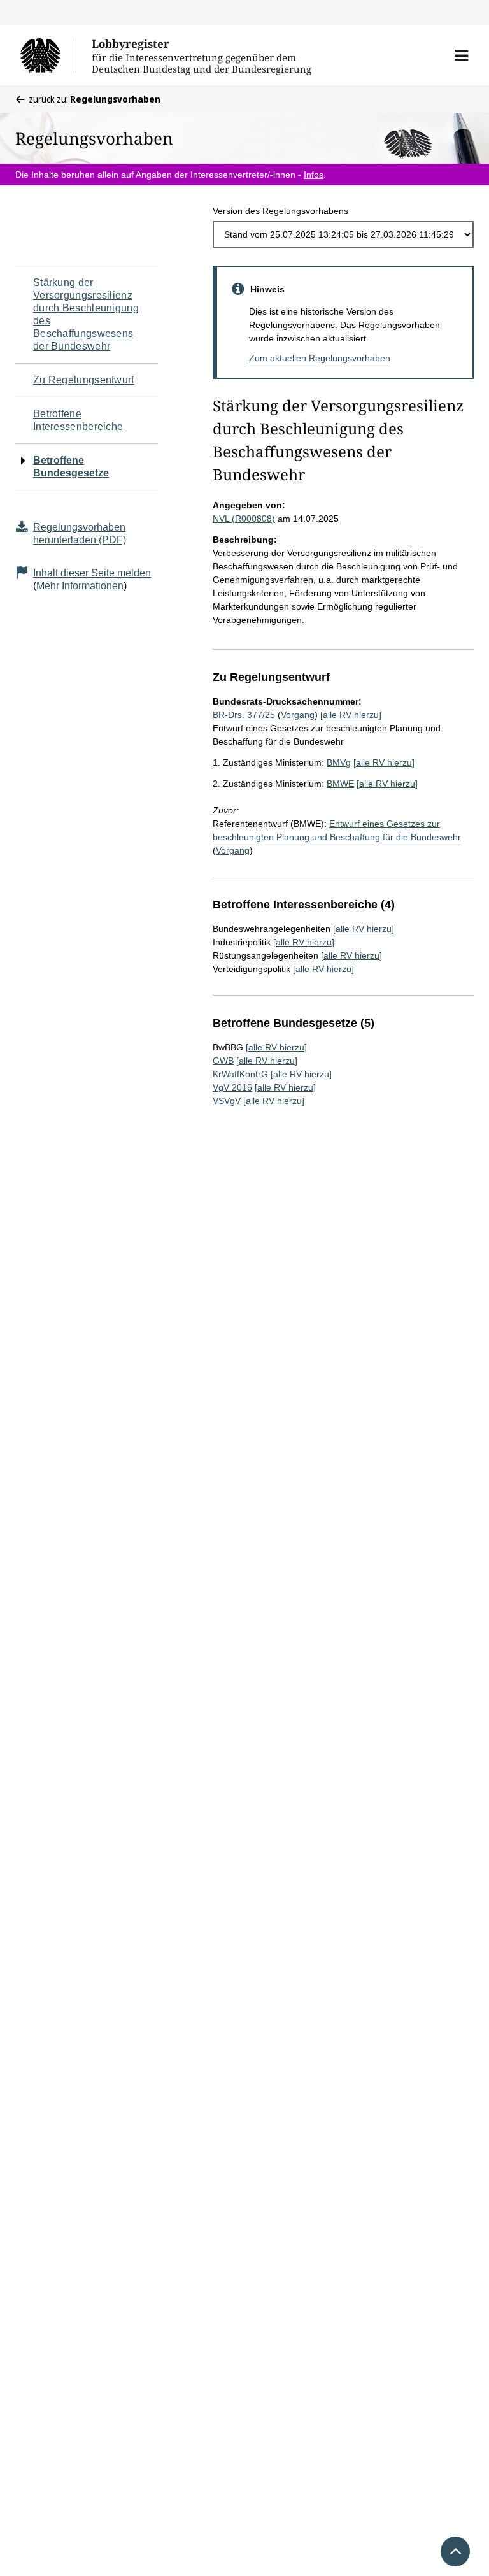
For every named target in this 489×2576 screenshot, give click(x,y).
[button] (461, 55)
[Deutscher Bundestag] (48, 55)
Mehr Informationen (80, 586)
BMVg (339, 762)
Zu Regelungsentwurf (84, 380)
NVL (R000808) (244, 519)
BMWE (340, 784)
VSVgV (227, 1101)
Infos (314, 175)
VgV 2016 (232, 1087)
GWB (223, 1061)
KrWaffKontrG (240, 1074)
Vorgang (298, 715)
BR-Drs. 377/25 (244, 715)
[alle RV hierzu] (351, 715)
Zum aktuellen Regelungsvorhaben (320, 358)
